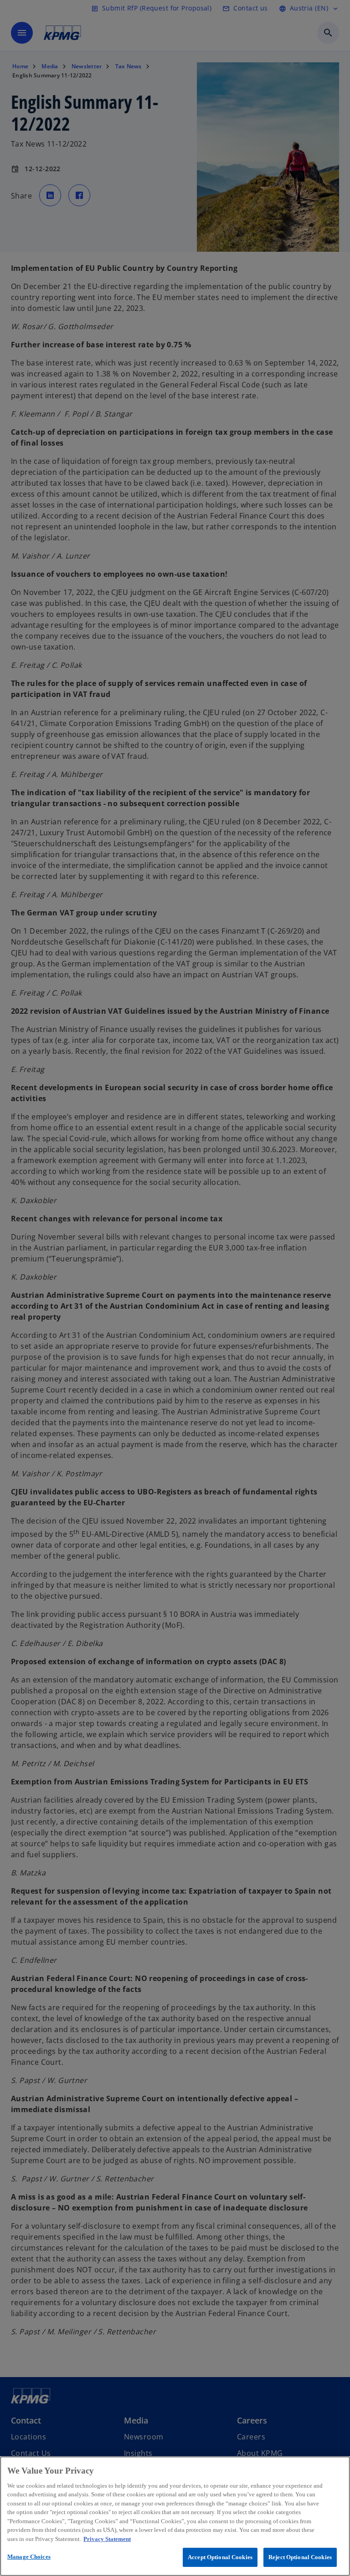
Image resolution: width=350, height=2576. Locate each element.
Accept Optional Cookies (220, 2557)
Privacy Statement (107, 2539)
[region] (175, 2516)
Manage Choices (29, 2557)
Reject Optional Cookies (300, 2557)
